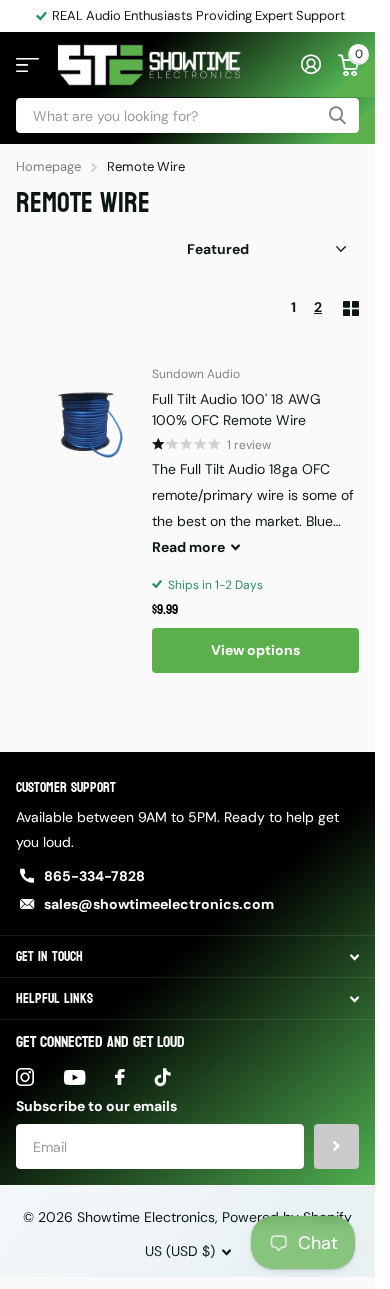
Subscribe (336, 1146)
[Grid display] (351, 308)
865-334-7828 (94, 876)
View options (255, 650)
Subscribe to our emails (96, 1106)
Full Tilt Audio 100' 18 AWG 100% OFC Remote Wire (236, 409)
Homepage (48, 166)
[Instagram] (25, 1077)
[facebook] (120, 1077)
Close (187, 956)
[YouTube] (74, 1077)
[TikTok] (163, 1077)
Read (188, 547)
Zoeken (337, 115)
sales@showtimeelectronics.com (159, 904)
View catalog (27, 65)
